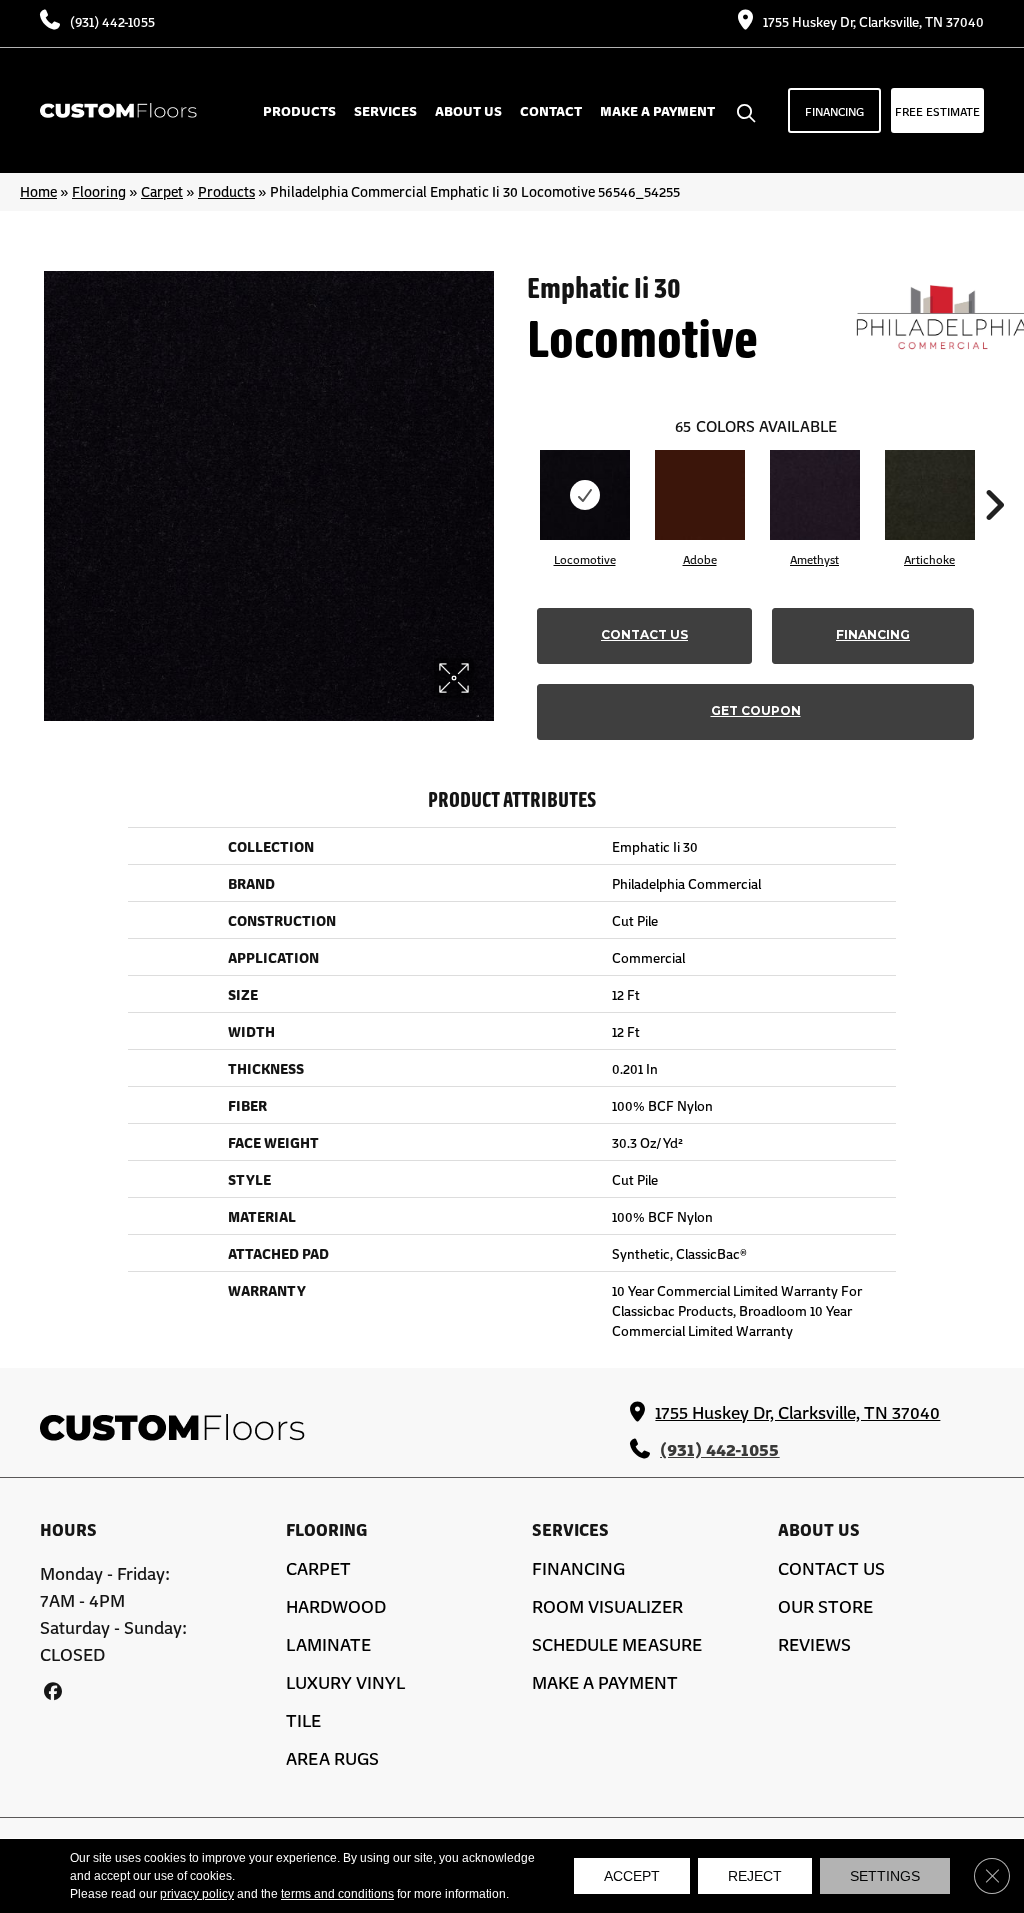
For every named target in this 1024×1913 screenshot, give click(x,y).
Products (226, 191)
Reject (755, 1876)
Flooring (99, 191)
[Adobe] (700, 495)
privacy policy (197, 1894)
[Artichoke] (930, 495)
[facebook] (52, 1690)
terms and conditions (337, 1894)
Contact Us (644, 634)
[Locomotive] (585, 495)
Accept (632, 1876)
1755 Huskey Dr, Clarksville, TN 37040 (873, 21)
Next (994, 475)
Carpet (162, 191)
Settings (885, 1876)
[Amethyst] (815, 495)
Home (38, 191)
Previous (517, 475)
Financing (873, 634)
